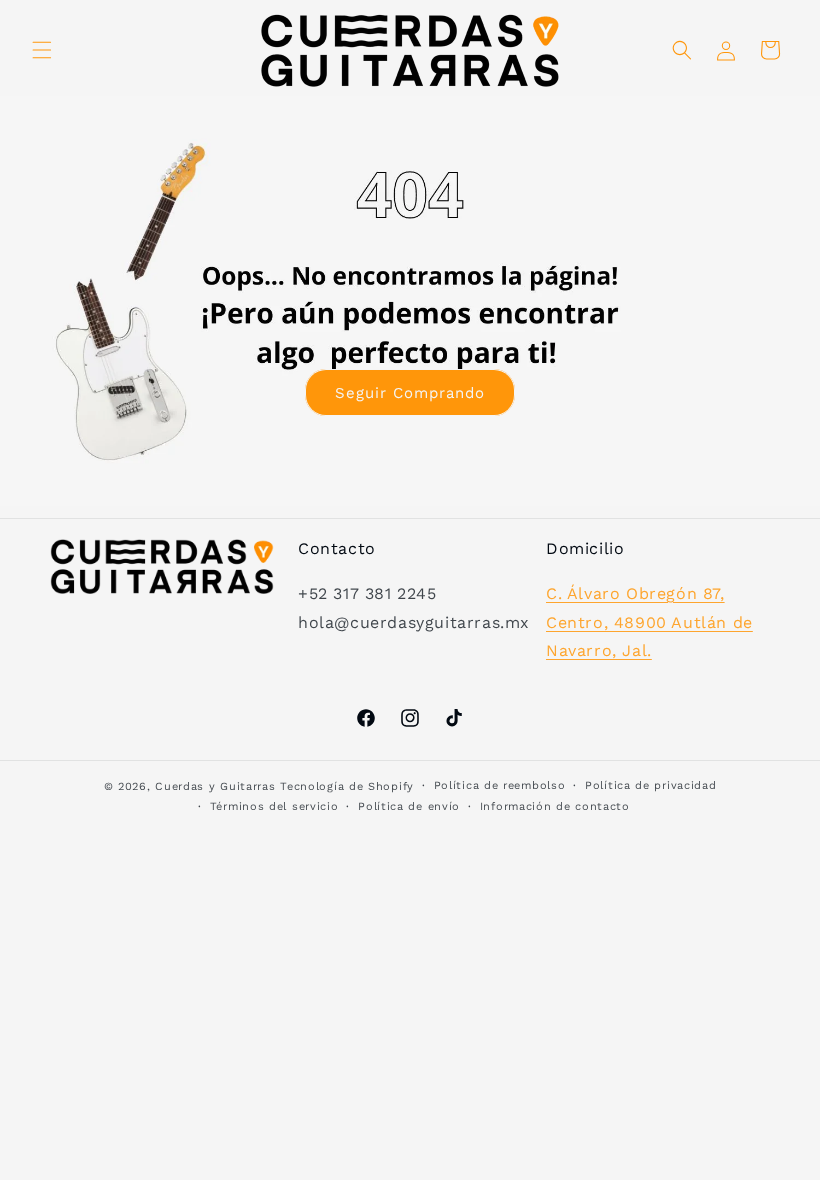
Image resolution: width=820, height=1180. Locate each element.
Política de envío (409, 806)
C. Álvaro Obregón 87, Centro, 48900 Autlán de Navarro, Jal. (649, 622)
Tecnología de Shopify (347, 786)
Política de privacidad (650, 785)
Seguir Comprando (410, 393)
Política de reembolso (500, 785)
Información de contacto (555, 806)
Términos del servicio (274, 806)
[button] (42, 50)
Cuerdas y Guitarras (215, 786)
